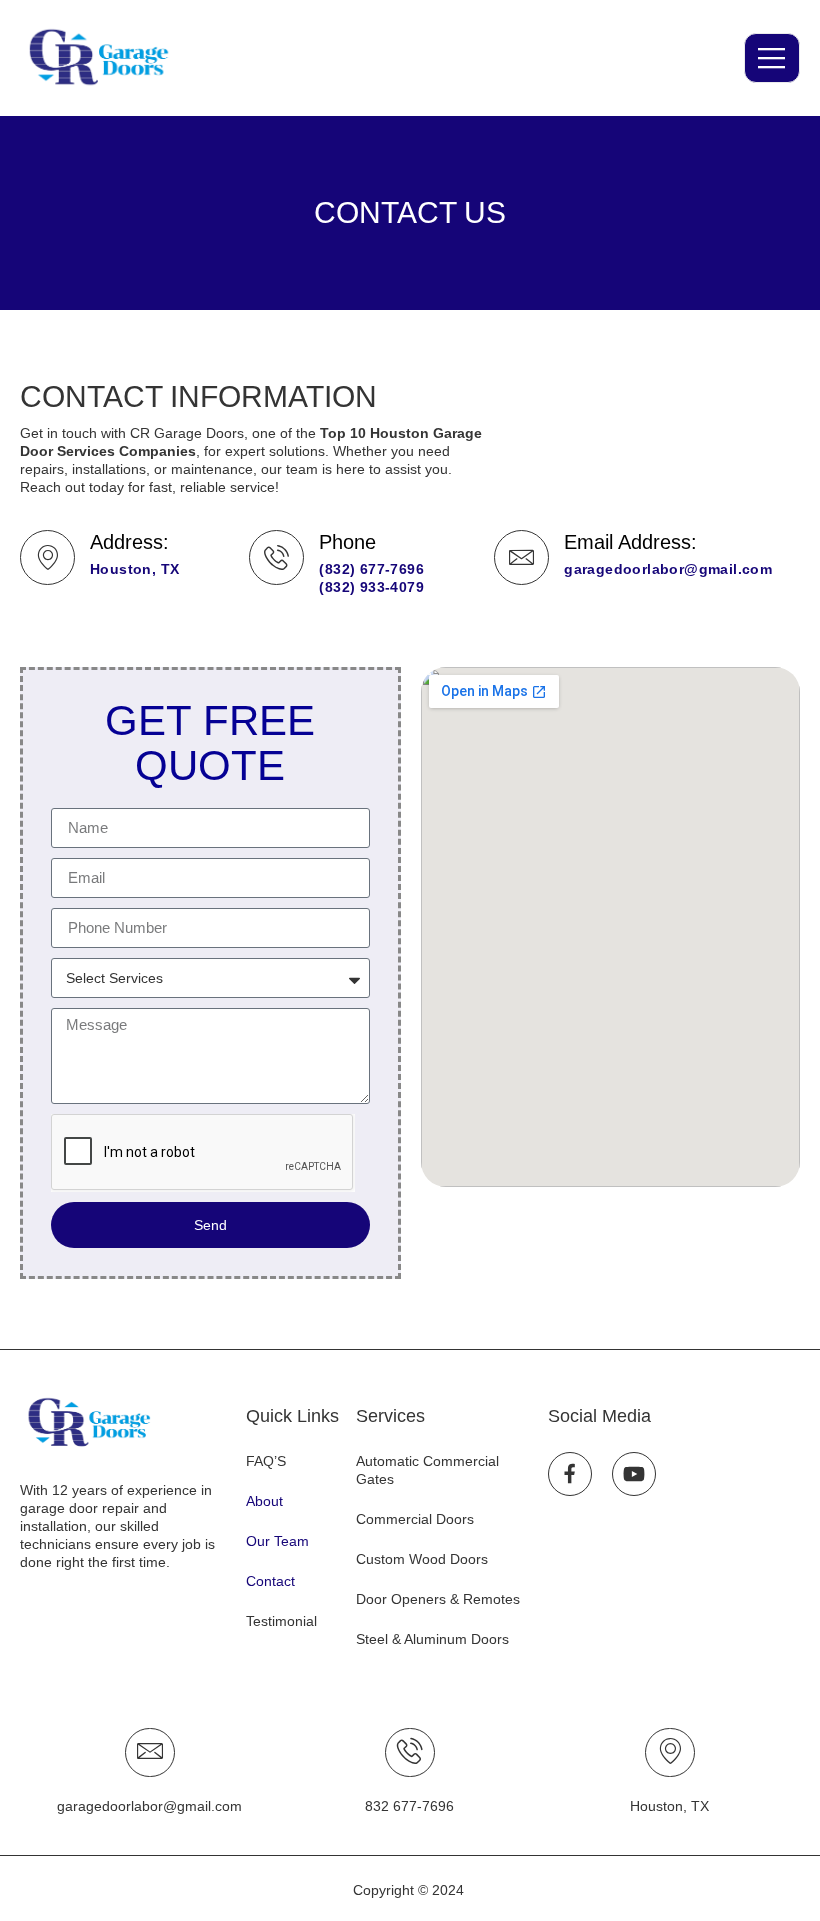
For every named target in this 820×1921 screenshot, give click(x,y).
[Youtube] (634, 1474)
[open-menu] (772, 58)
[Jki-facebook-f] (570, 1474)
